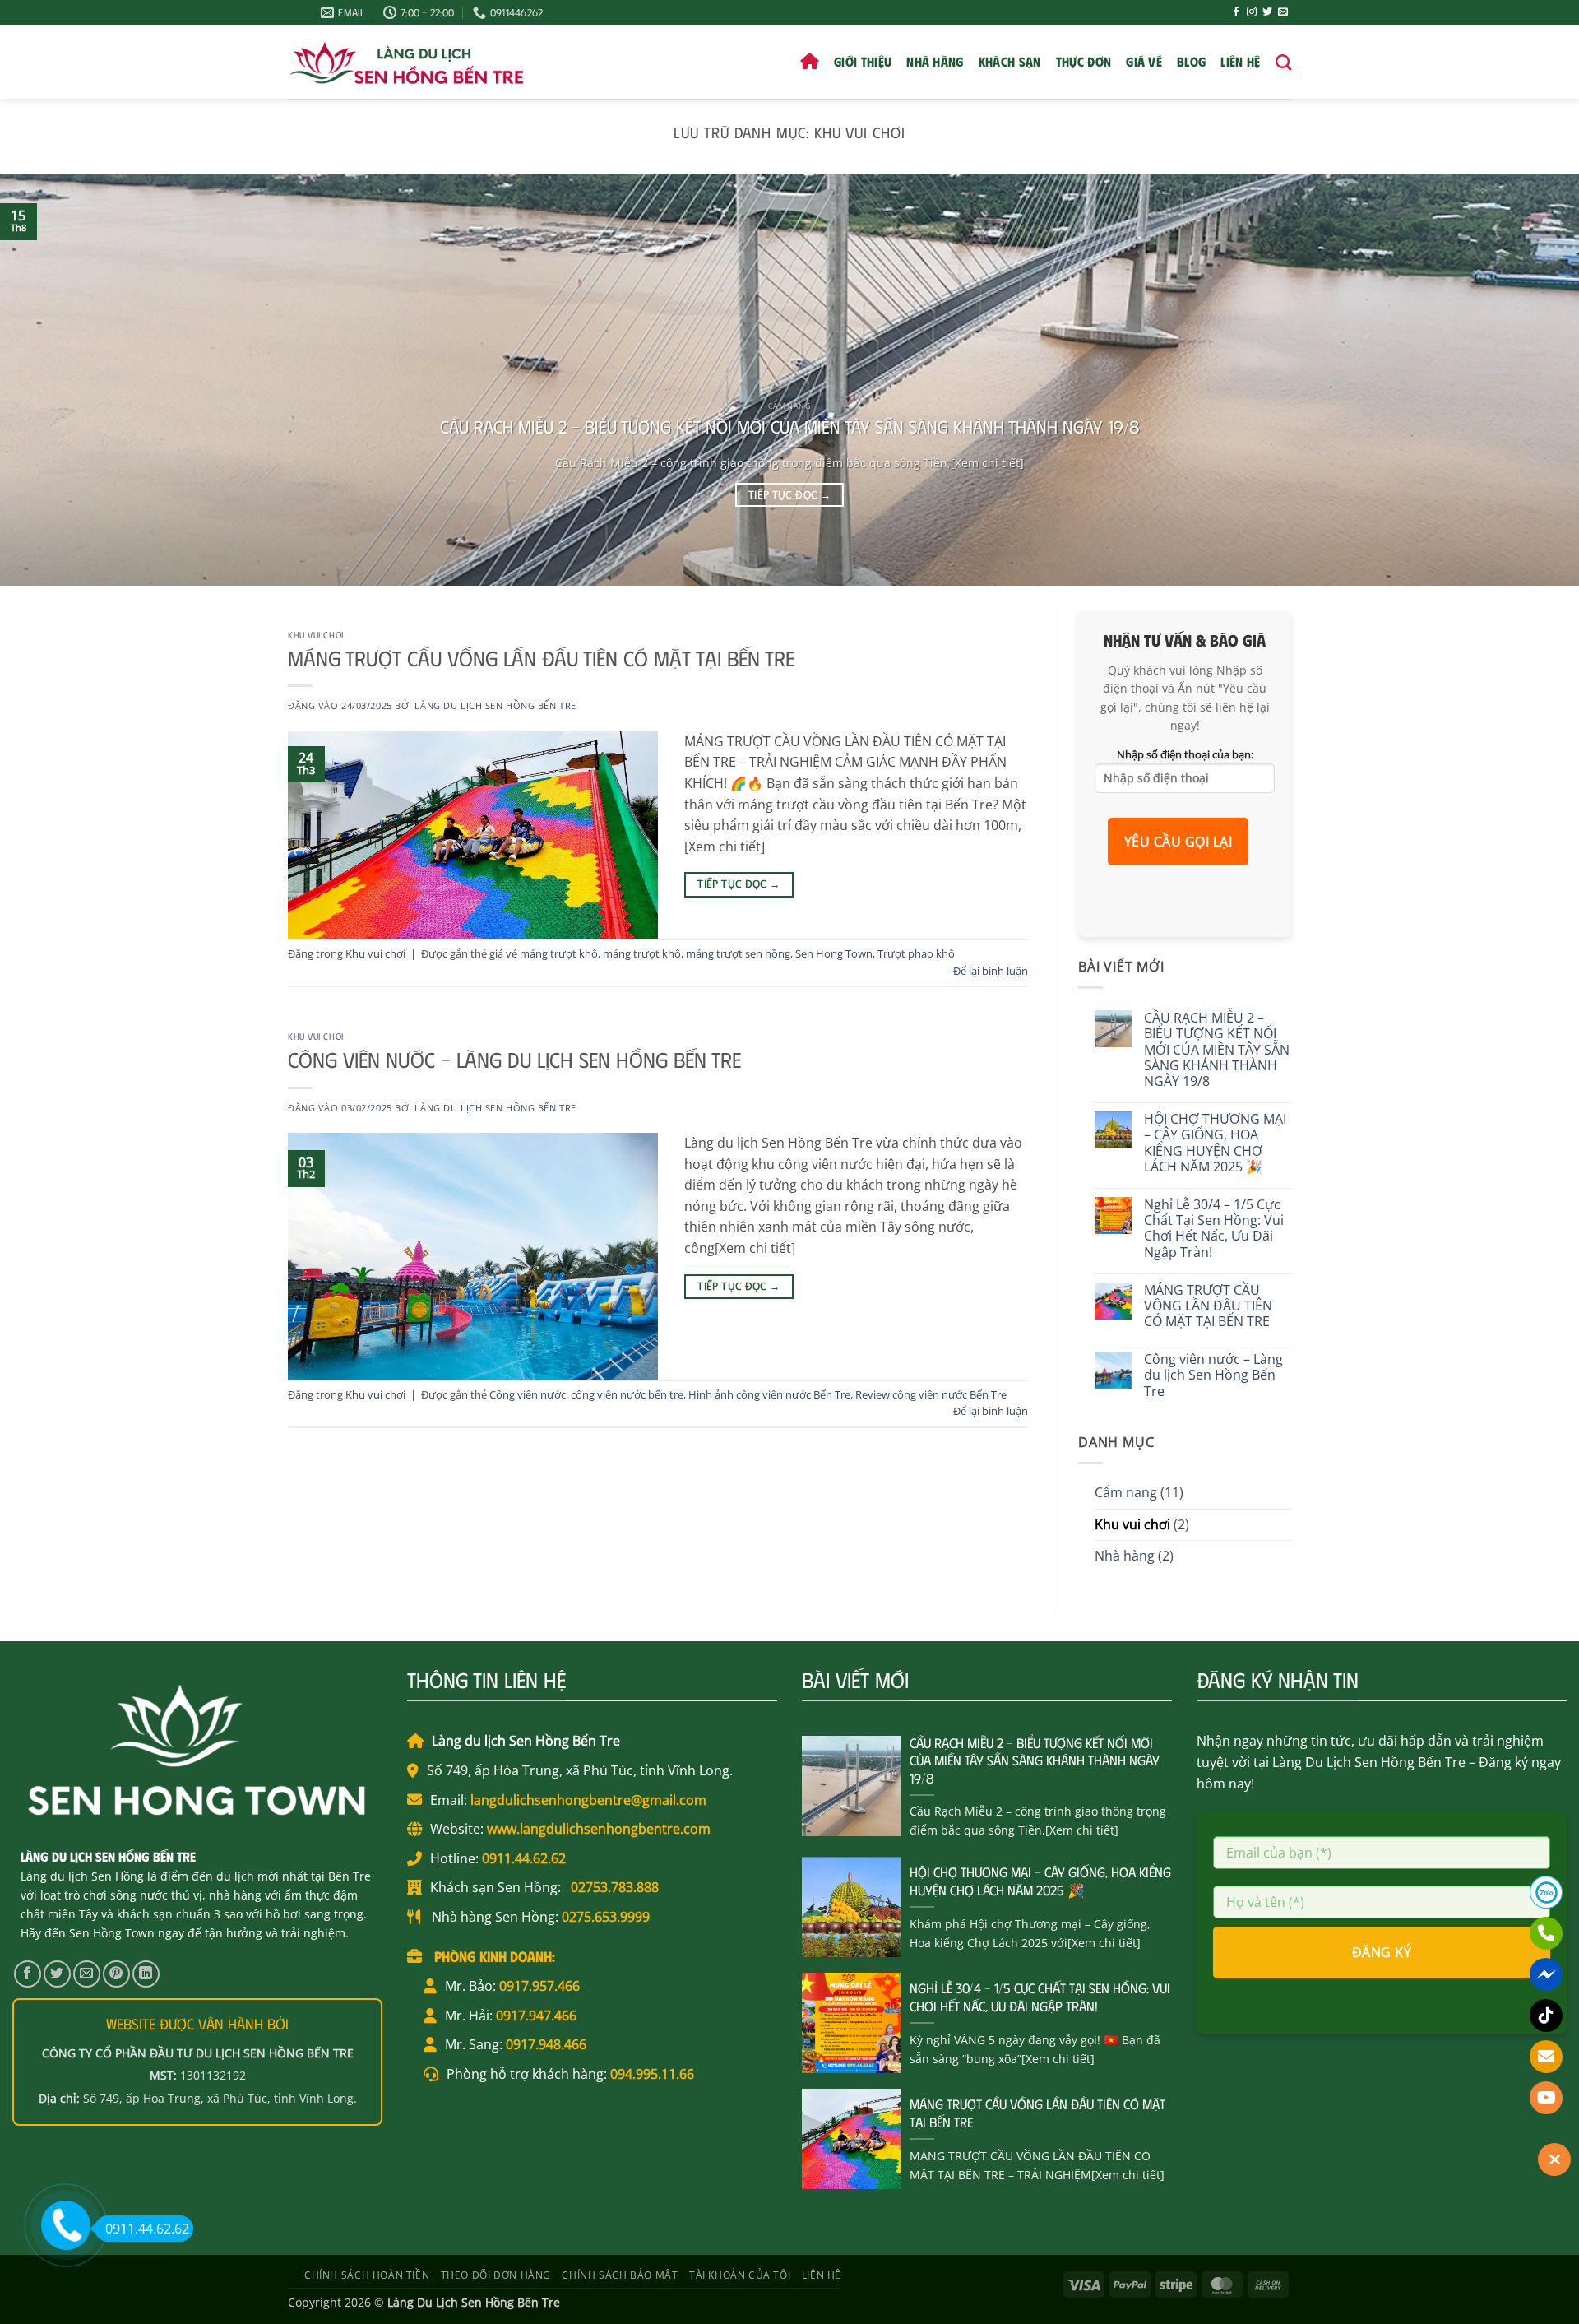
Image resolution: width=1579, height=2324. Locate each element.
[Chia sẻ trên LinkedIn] (146, 1974)
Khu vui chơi (316, 635)
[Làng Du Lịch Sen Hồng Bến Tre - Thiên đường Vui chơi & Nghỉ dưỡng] (405, 62)
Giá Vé (1144, 61)
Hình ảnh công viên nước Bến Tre (769, 1394)
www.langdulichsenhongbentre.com (597, 1829)
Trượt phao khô (916, 953)
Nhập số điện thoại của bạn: (1185, 755)
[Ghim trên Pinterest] (116, 1974)
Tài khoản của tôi (740, 2275)
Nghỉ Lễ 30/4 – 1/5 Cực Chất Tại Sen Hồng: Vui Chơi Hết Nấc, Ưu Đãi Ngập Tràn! (1214, 1229)
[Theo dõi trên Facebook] (1236, 12)
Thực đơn (1084, 61)
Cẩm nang (1126, 1492)
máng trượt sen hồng (738, 953)
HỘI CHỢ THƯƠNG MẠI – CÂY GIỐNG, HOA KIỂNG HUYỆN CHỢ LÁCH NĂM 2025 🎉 (1215, 1143)
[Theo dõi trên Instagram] (1252, 12)
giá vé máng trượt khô (544, 953)
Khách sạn (1010, 61)
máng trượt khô (642, 953)
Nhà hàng (935, 61)
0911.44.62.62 (522, 1858)
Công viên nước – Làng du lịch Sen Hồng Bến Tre (514, 1059)
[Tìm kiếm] (1283, 62)
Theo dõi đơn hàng (496, 2275)
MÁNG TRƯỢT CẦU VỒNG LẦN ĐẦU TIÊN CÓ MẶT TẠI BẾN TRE (541, 658)
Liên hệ (1240, 61)
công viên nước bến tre (627, 1394)
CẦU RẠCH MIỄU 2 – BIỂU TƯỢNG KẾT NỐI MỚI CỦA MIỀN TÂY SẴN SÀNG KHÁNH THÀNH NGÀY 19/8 (790, 426)
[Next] (1526, 380)
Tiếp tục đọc (789, 495)
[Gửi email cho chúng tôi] (1283, 12)
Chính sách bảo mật (620, 2275)
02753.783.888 (613, 1887)
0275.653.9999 (606, 1917)
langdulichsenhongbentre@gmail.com (587, 1800)
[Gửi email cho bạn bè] (87, 1974)
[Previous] (53, 380)
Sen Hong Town (834, 953)
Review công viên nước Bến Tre (931, 1394)
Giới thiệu (863, 61)
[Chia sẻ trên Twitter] (57, 1974)
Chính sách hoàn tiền (367, 2275)
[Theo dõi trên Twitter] (1267, 12)
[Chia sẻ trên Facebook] (28, 1974)
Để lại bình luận (991, 971)
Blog (1191, 61)
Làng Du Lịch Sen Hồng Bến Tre (495, 705)
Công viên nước (528, 1394)
